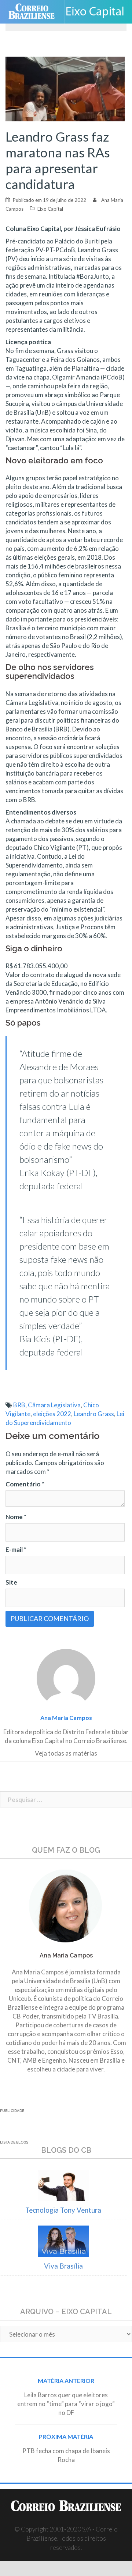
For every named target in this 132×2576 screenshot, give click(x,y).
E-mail (16, 1549)
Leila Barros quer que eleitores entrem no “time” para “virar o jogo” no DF (66, 2404)
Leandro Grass (94, 1414)
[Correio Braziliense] (35, 12)
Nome (16, 1517)
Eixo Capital (50, 209)
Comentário (25, 1484)
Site (11, 1582)
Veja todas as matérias (66, 1753)
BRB (19, 1405)
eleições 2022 (52, 1414)
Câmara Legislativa (54, 1405)
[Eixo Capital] (98, 12)
